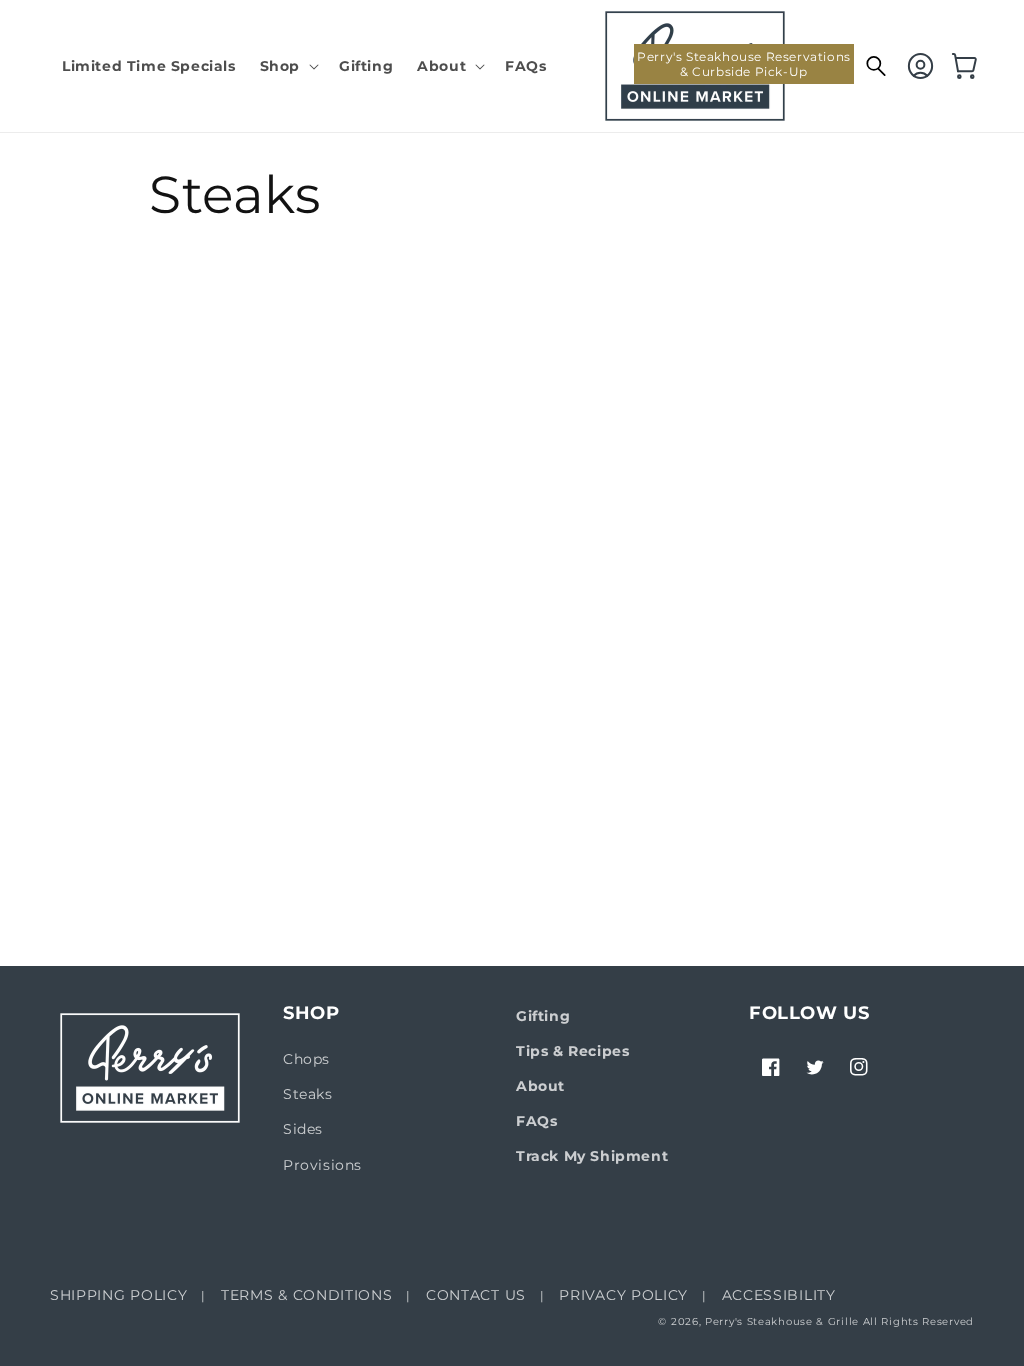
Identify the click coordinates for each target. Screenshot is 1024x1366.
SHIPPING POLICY (119, 1295)
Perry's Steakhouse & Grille (782, 1321)
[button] (287, 66)
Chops (306, 1059)
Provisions (322, 1165)
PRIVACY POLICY (623, 1295)
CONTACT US (476, 1295)
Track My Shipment (592, 1156)
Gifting (543, 1016)
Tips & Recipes (572, 1051)
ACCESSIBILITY (779, 1295)
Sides (303, 1129)
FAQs (536, 1121)
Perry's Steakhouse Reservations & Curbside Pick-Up (744, 64)
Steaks (308, 1094)
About (540, 1086)
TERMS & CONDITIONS (307, 1295)
